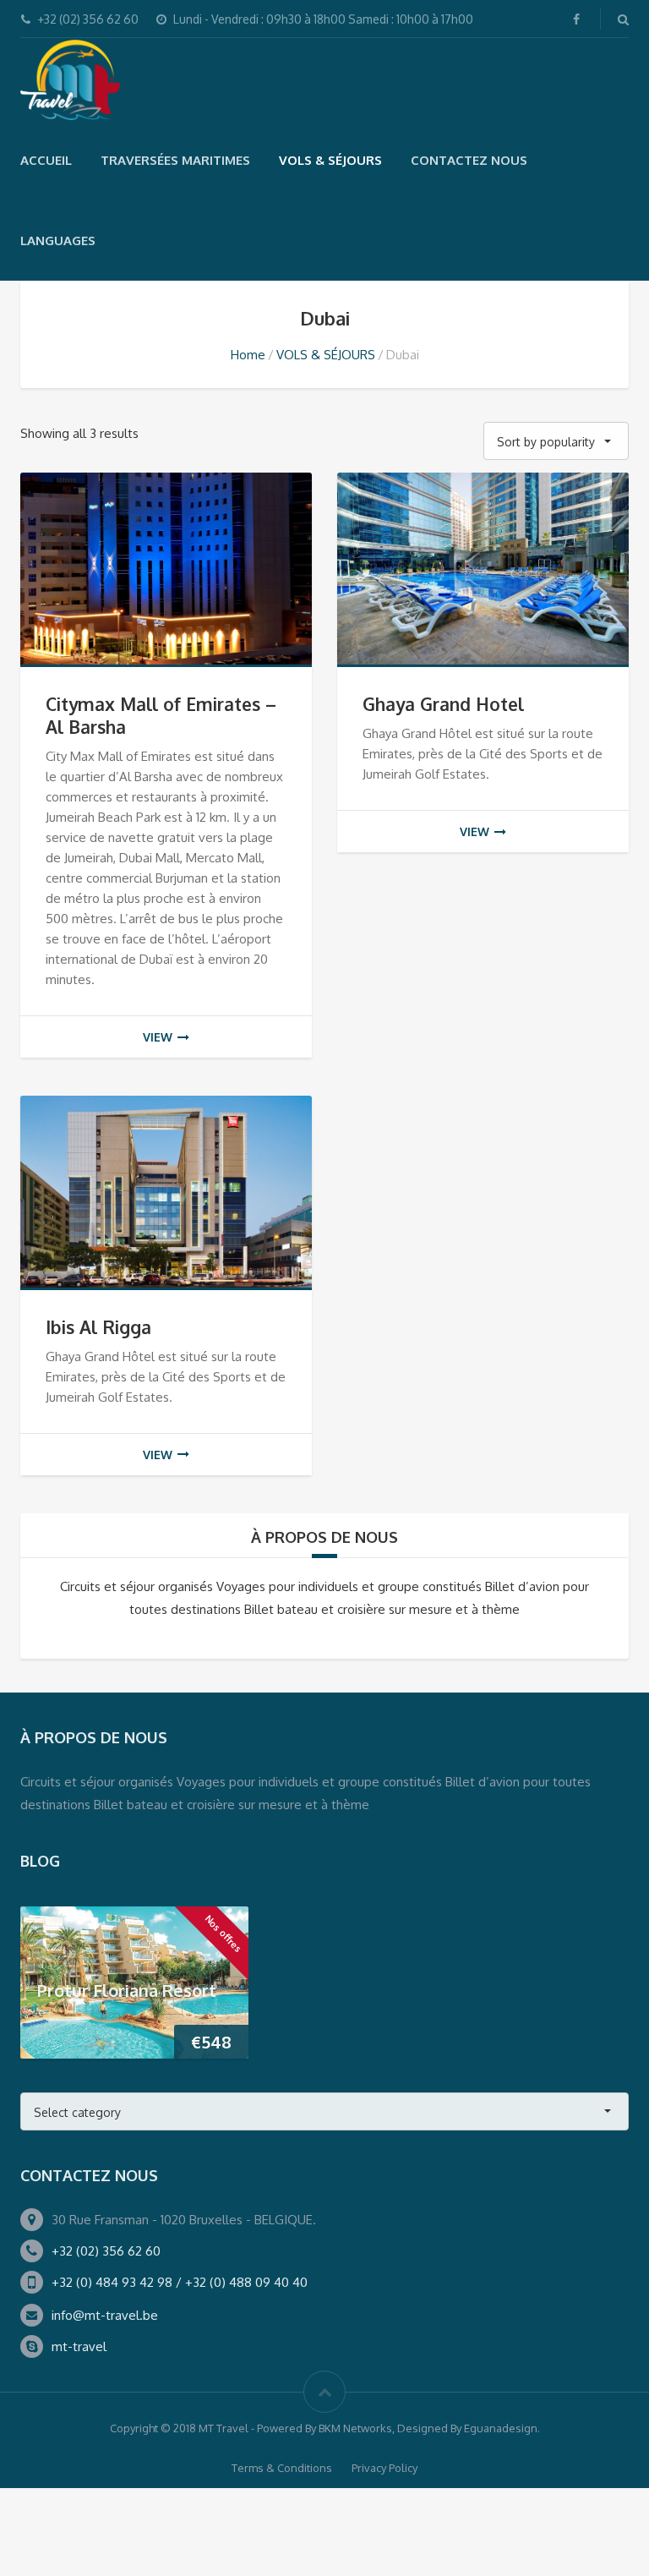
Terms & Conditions (282, 2468)
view (158, 1037)
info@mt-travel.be (105, 2315)
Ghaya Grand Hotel (443, 704)
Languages (58, 241)
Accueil (46, 160)
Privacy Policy (384, 2468)
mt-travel (79, 2346)
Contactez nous (469, 160)
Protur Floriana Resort (127, 1989)
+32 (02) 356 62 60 (106, 2251)
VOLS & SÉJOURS (330, 160)
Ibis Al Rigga (98, 1327)
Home (248, 355)
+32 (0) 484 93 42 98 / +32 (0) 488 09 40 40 (180, 2282)
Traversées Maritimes (175, 160)
